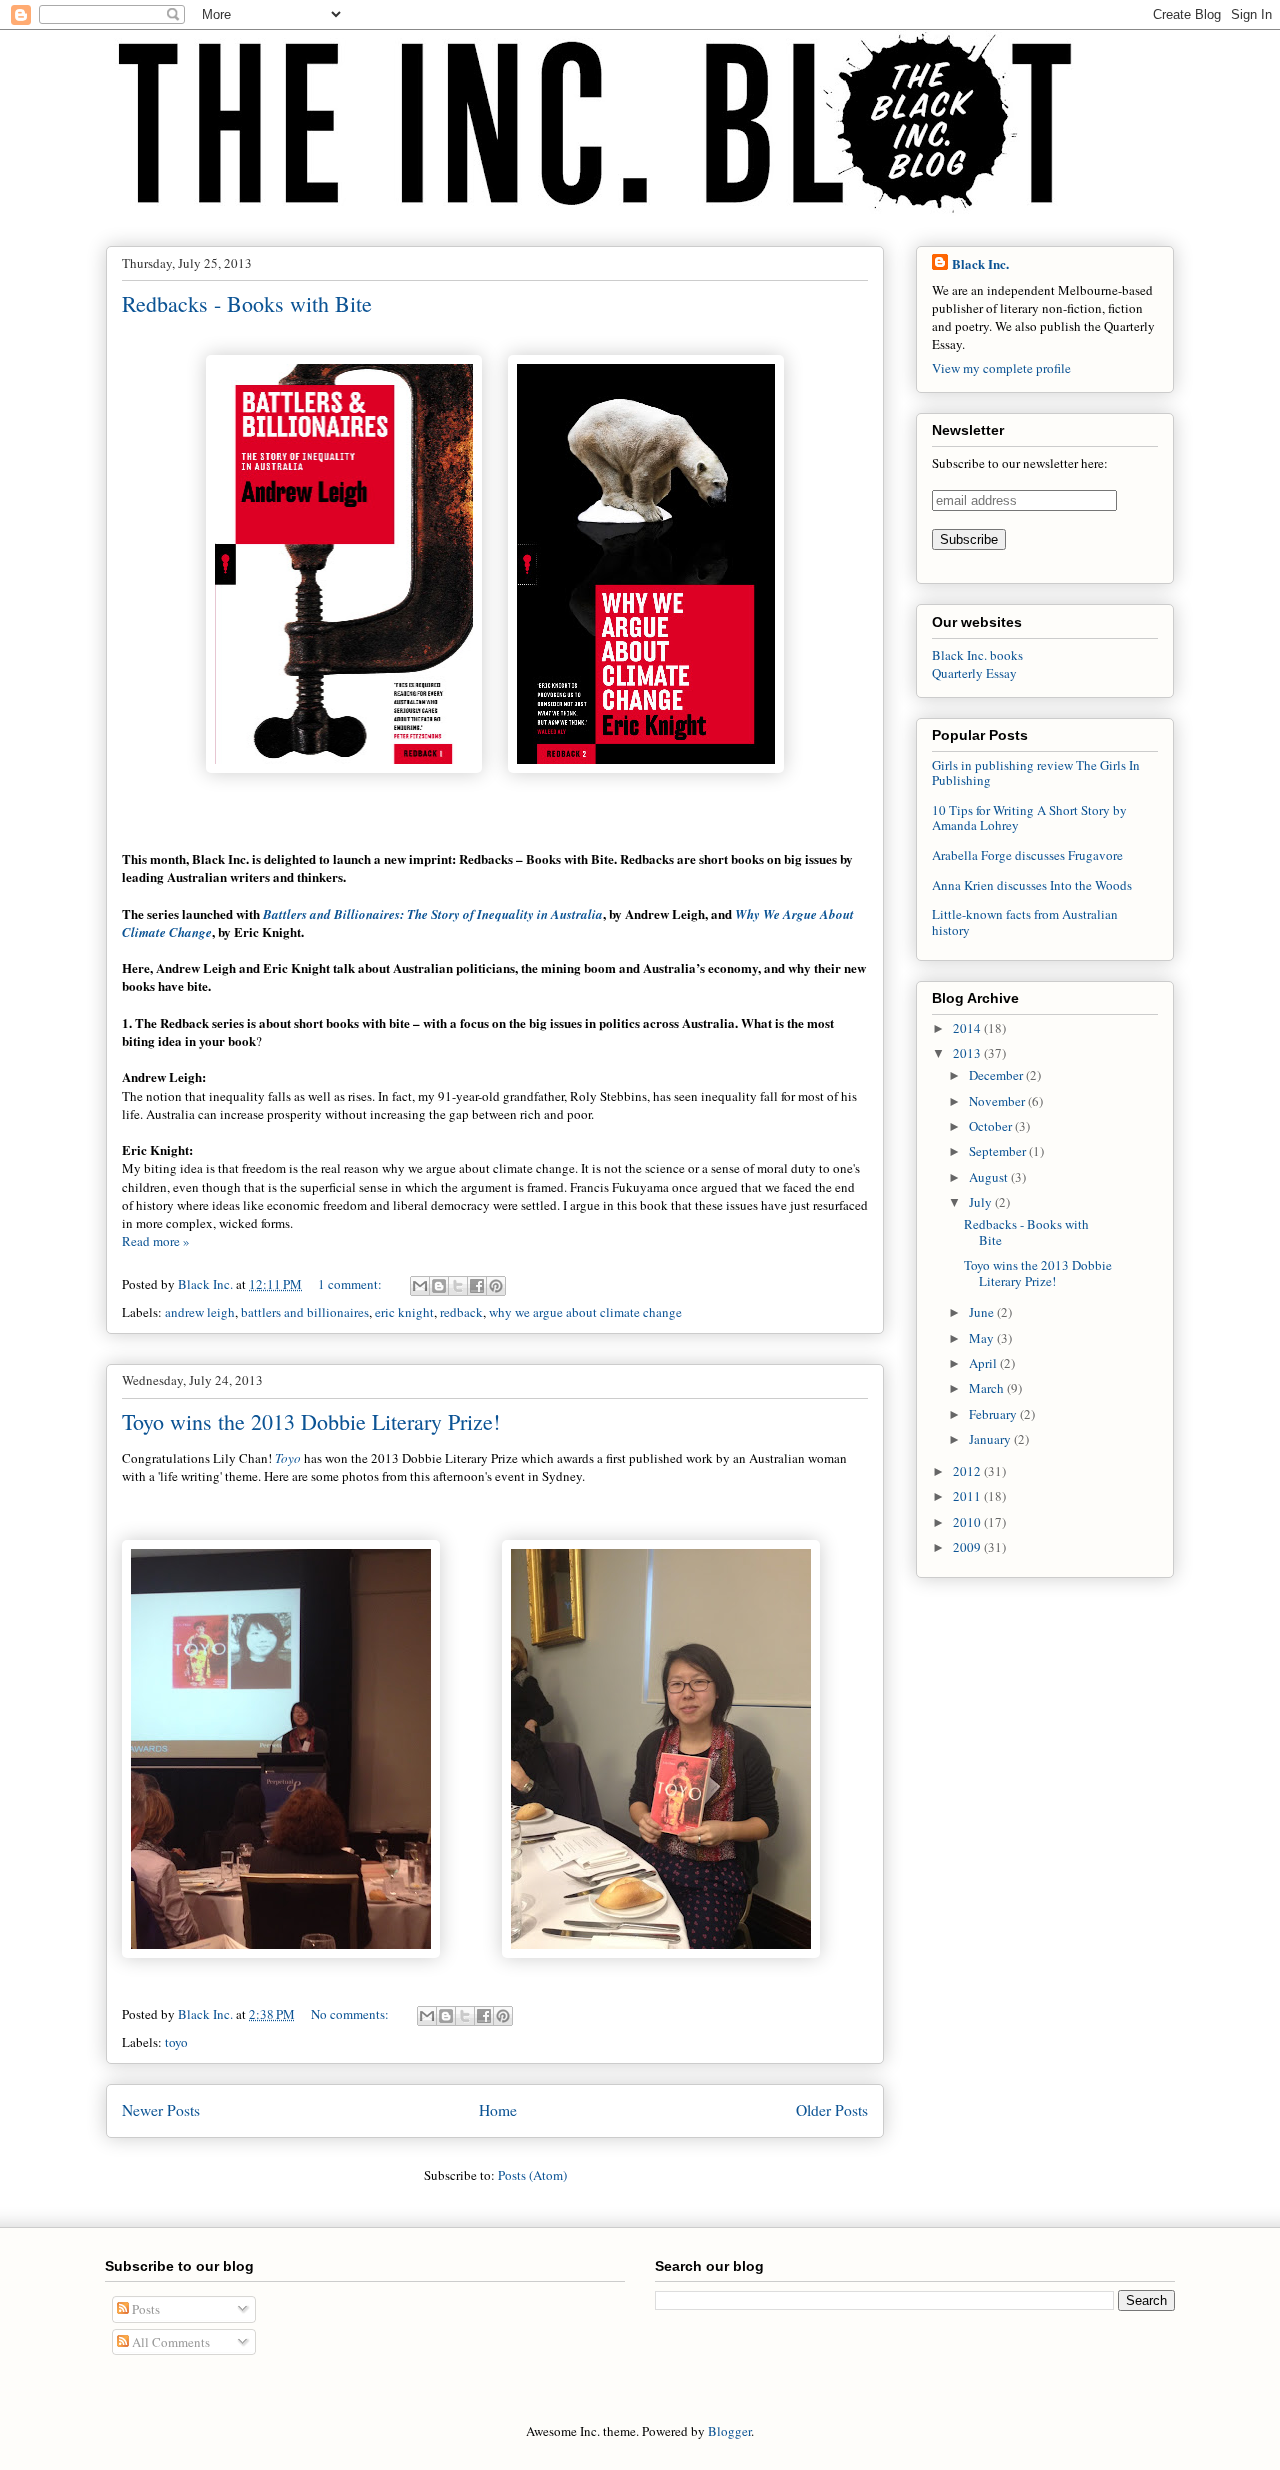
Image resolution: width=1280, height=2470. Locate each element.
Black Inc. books (977, 655)
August (990, 1177)
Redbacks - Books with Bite (247, 303)
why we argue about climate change (585, 1312)
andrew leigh (200, 1312)
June (983, 1312)
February (994, 1414)
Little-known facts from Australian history (1025, 922)
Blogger (729, 2431)
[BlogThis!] (439, 1286)
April (984, 1363)
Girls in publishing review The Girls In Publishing (1036, 773)
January (991, 1439)
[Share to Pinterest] (496, 1286)
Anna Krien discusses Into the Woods (1032, 885)
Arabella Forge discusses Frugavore (1027, 855)
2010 (968, 1522)
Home (498, 2110)
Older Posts (832, 2110)
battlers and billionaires (305, 1312)
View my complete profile (1001, 368)
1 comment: (351, 1284)
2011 (968, 1496)
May (983, 1338)
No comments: (351, 2014)
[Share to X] (458, 1286)
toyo (176, 2042)
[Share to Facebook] (477, 1286)
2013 (968, 1053)
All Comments (169, 2342)
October (992, 1126)
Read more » (156, 1241)
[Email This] (420, 1286)
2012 (968, 1471)
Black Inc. (980, 263)
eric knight (404, 1312)
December (997, 1075)
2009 (968, 1547)
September (999, 1151)
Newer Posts (161, 2110)
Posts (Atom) (532, 2175)
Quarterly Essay (974, 673)
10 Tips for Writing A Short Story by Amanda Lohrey (1029, 818)
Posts (144, 2309)
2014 (968, 1028)
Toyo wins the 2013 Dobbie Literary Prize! (311, 1421)
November (998, 1101)
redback (461, 1312)
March (988, 1388)
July (982, 1202)
